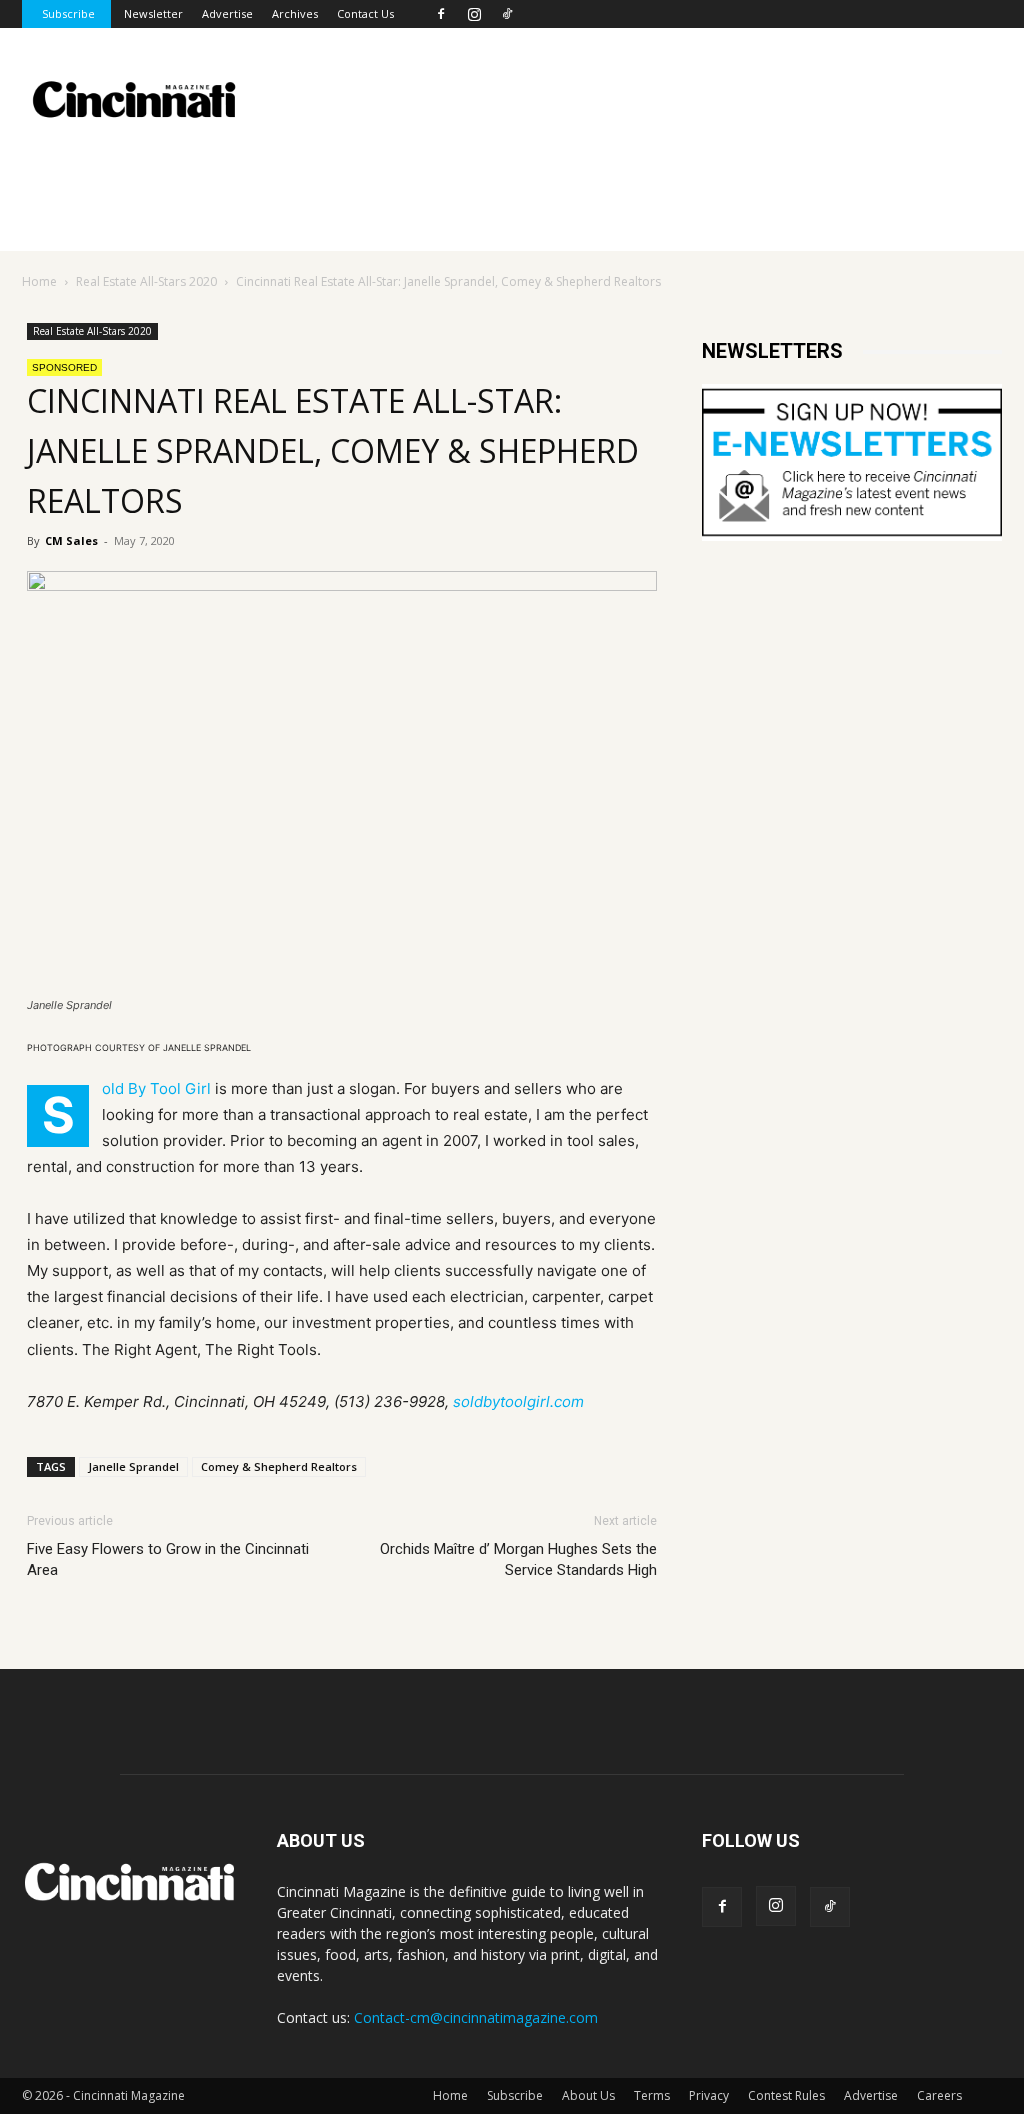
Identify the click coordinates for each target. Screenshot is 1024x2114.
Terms (652, 2095)
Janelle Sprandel (133, 1466)
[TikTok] (507, 14)
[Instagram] (474, 14)
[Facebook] (441, 14)
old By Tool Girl (156, 1088)
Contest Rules (786, 2095)
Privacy (709, 2095)
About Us (588, 2095)
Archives (295, 13)
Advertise (227, 13)
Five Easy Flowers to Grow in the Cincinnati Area (168, 1559)
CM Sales (71, 540)
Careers (939, 2095)
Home (39, 281)
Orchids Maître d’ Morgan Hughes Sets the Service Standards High (518, 1559)
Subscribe (68, 13)
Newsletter (153, 13)
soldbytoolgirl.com (518, 1401)
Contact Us (365, 13)
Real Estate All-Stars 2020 (146, 281)
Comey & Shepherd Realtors (279, 1466)
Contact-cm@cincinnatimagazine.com (476, 2017)
